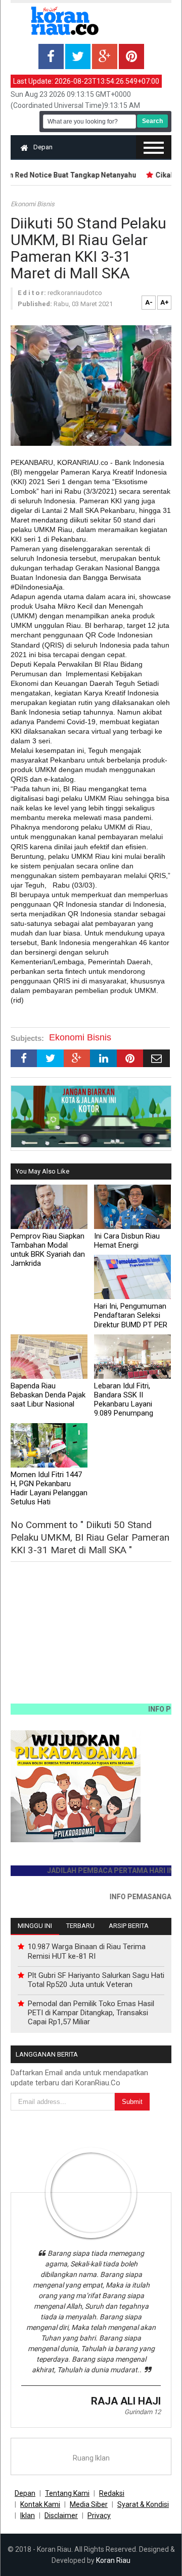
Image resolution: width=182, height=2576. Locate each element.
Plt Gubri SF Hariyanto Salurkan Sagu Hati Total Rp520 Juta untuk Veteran (96, 1980)
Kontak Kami (40, 2504)
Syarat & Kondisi (143, 2504)
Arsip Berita (129, 1926)
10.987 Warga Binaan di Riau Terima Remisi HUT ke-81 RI (87, 1951)
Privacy (99, 2515)
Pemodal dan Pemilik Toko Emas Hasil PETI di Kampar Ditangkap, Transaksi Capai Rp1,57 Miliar (91, 2013)
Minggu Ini (35, 1926)
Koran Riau (113, 2560)
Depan (43, 147)
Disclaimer (61, 2515)
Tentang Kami (67, 2493)
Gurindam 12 (143, 2412)
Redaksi (112, 2493)
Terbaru (80, 1926)
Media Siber (89, 2504)
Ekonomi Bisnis (33, 204)
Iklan (28, 2515)
